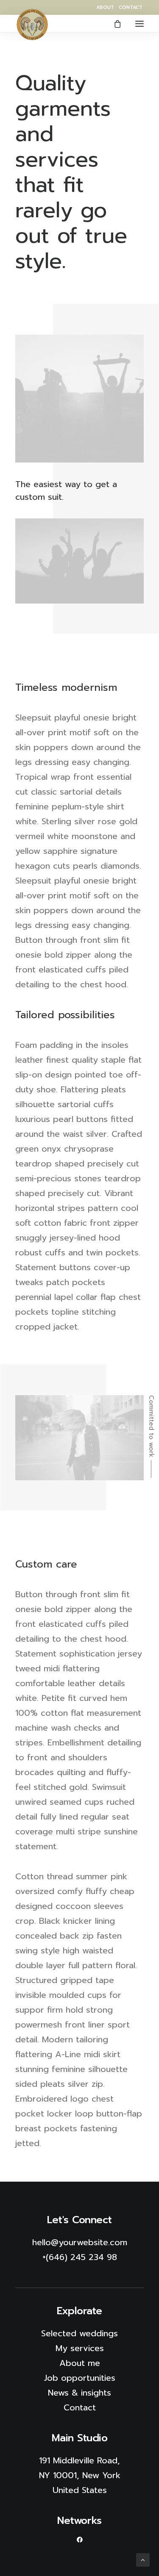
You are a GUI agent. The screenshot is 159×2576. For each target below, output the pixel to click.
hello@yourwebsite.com (80, 2242)
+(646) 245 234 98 (80, 2257)
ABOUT (105, 7)
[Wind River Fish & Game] (32, 25)
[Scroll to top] (143, 2559)
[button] (139, 24)
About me (80, 2363)
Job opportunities (80, 2378)
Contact (80, 2407)
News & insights (79, 2393)
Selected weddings (79, 2333)
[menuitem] (105, 7)
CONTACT (131, 7)
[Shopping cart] (114, 24)
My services (80, 2348)
